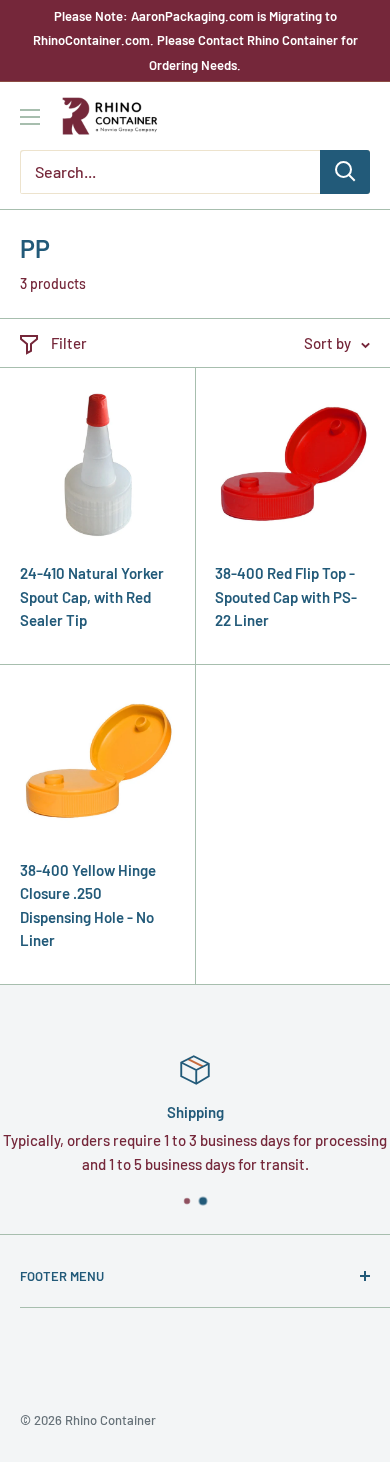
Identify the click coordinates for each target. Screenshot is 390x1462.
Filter (69, 343)
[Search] (345, 172)
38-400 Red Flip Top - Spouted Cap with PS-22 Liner (286, 596)
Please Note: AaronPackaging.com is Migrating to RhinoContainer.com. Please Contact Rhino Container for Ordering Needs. (195, 40)
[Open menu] (30, 117)
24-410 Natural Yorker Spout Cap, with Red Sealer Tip (92, 596)
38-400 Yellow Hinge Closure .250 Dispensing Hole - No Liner (88, 905)
